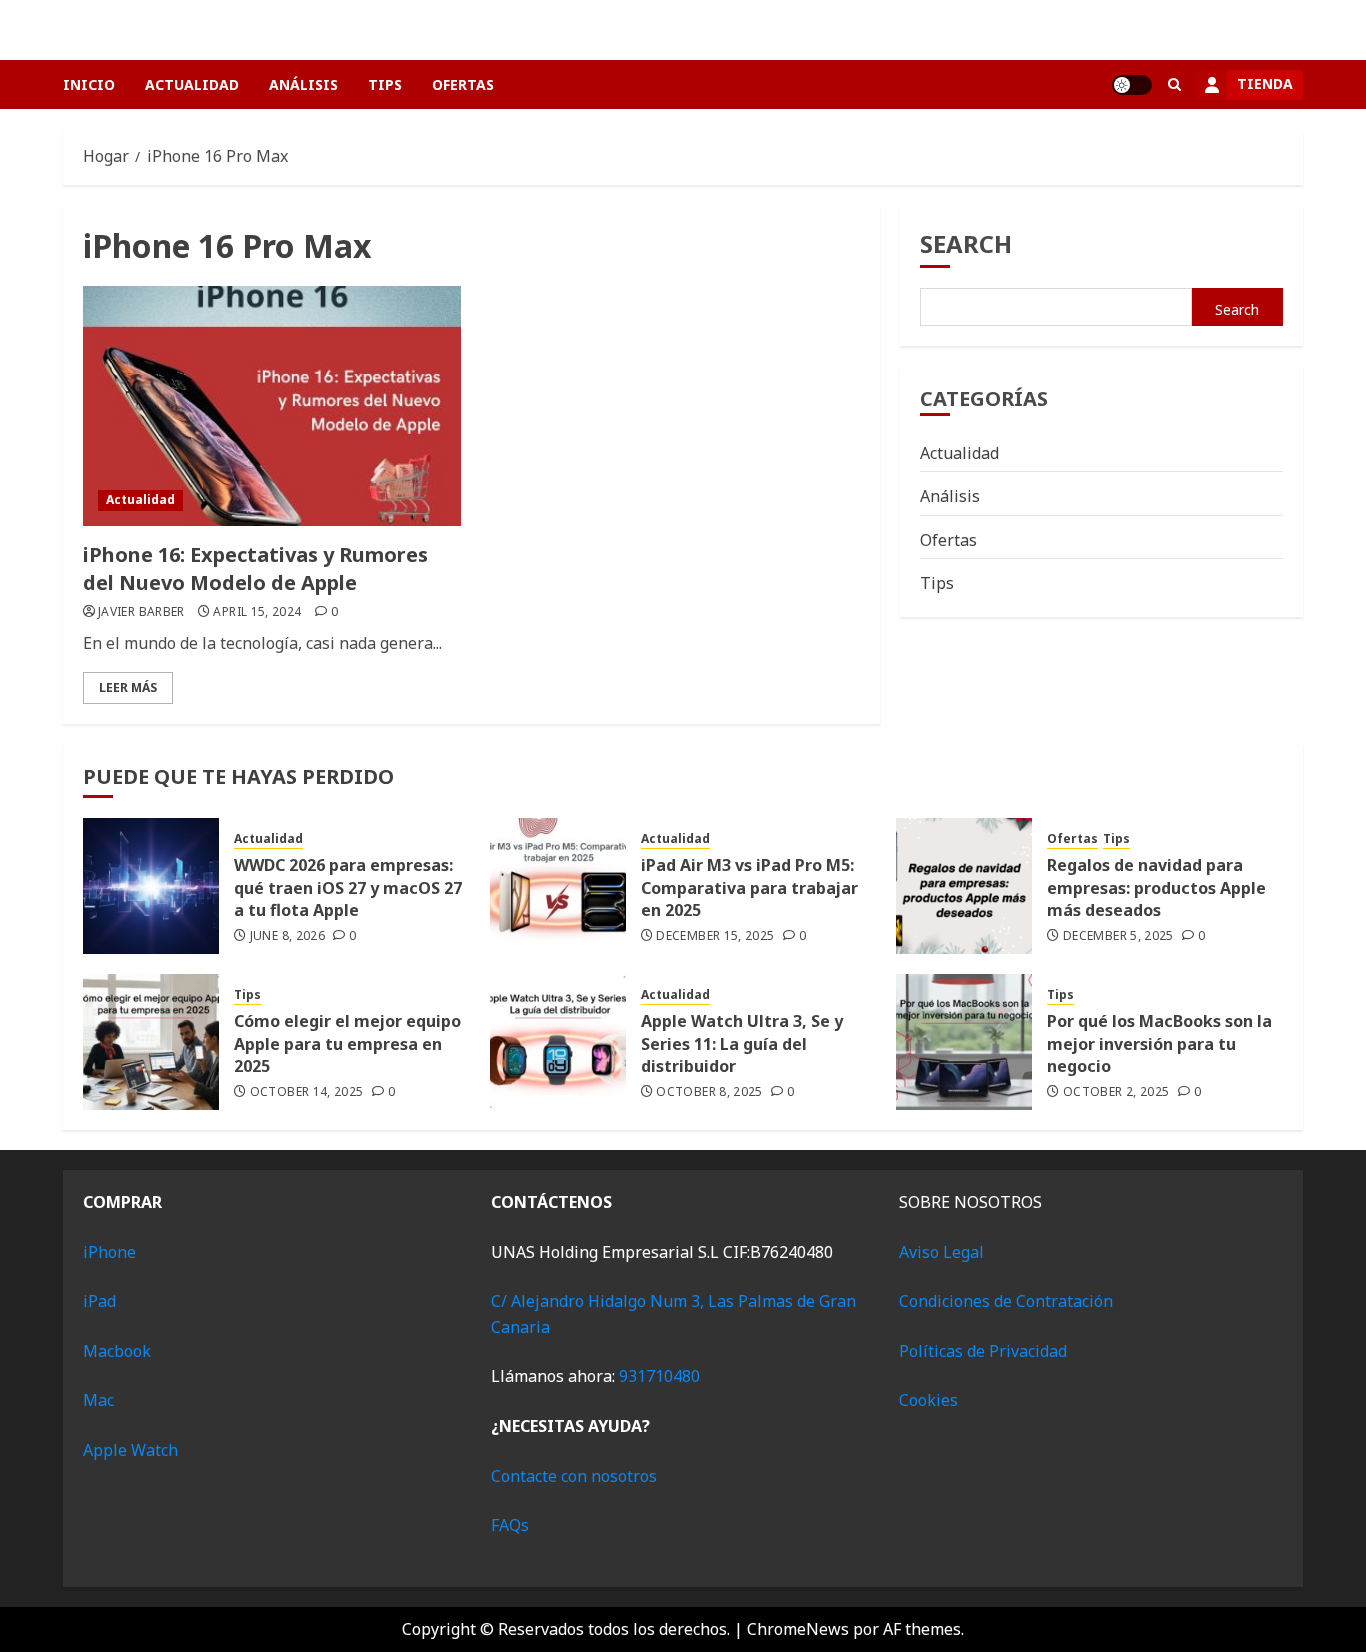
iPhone (109, 1252)
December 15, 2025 (715, 936)
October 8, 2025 (709, 1092)
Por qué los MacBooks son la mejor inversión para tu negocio (1159, 1043)
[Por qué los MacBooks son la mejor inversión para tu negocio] (964, 1042)
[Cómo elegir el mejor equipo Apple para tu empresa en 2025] (151, 1042)
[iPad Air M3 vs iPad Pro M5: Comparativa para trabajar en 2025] (558, 886)
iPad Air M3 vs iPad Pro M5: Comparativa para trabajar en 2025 (749, 887)
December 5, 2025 (1118, 936)
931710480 (659, 1376)
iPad (99, 1301)
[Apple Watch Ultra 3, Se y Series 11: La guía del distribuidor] (558, 1042)
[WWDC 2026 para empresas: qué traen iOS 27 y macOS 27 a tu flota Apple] (151, 886)
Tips (385, 84)
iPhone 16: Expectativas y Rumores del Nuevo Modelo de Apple (255, 568)
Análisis (303, 84)
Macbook (117, 1351)
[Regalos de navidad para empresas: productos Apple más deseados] (964, 886)
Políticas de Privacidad (983, 1351)
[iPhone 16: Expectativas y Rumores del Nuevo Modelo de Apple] (272, 406)
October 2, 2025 (1116, 1092)
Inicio (89, 84)
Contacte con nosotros (574, 1476)
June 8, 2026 (287, 936)
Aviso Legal (941, 1252)
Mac (98, 1400)
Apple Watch (130, 1450)
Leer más (128, 687)
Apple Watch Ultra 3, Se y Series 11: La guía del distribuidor (742, 1043)
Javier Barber (141, 612)
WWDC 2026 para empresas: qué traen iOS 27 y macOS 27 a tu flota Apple (348, 887)
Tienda (1265, 83)
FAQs (510, 1525)
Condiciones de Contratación (1006, 1301)
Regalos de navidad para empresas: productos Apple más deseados (1156, 887)
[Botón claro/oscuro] (1132, 85)
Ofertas (463, 84)
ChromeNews (798, 1629)
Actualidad (192, 84)
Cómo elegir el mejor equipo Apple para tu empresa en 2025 (347, 1043)
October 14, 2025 (307, 1092)
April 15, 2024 (257, 612)
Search (966, 243)
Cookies (928, 1400)
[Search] (1174, 84)
